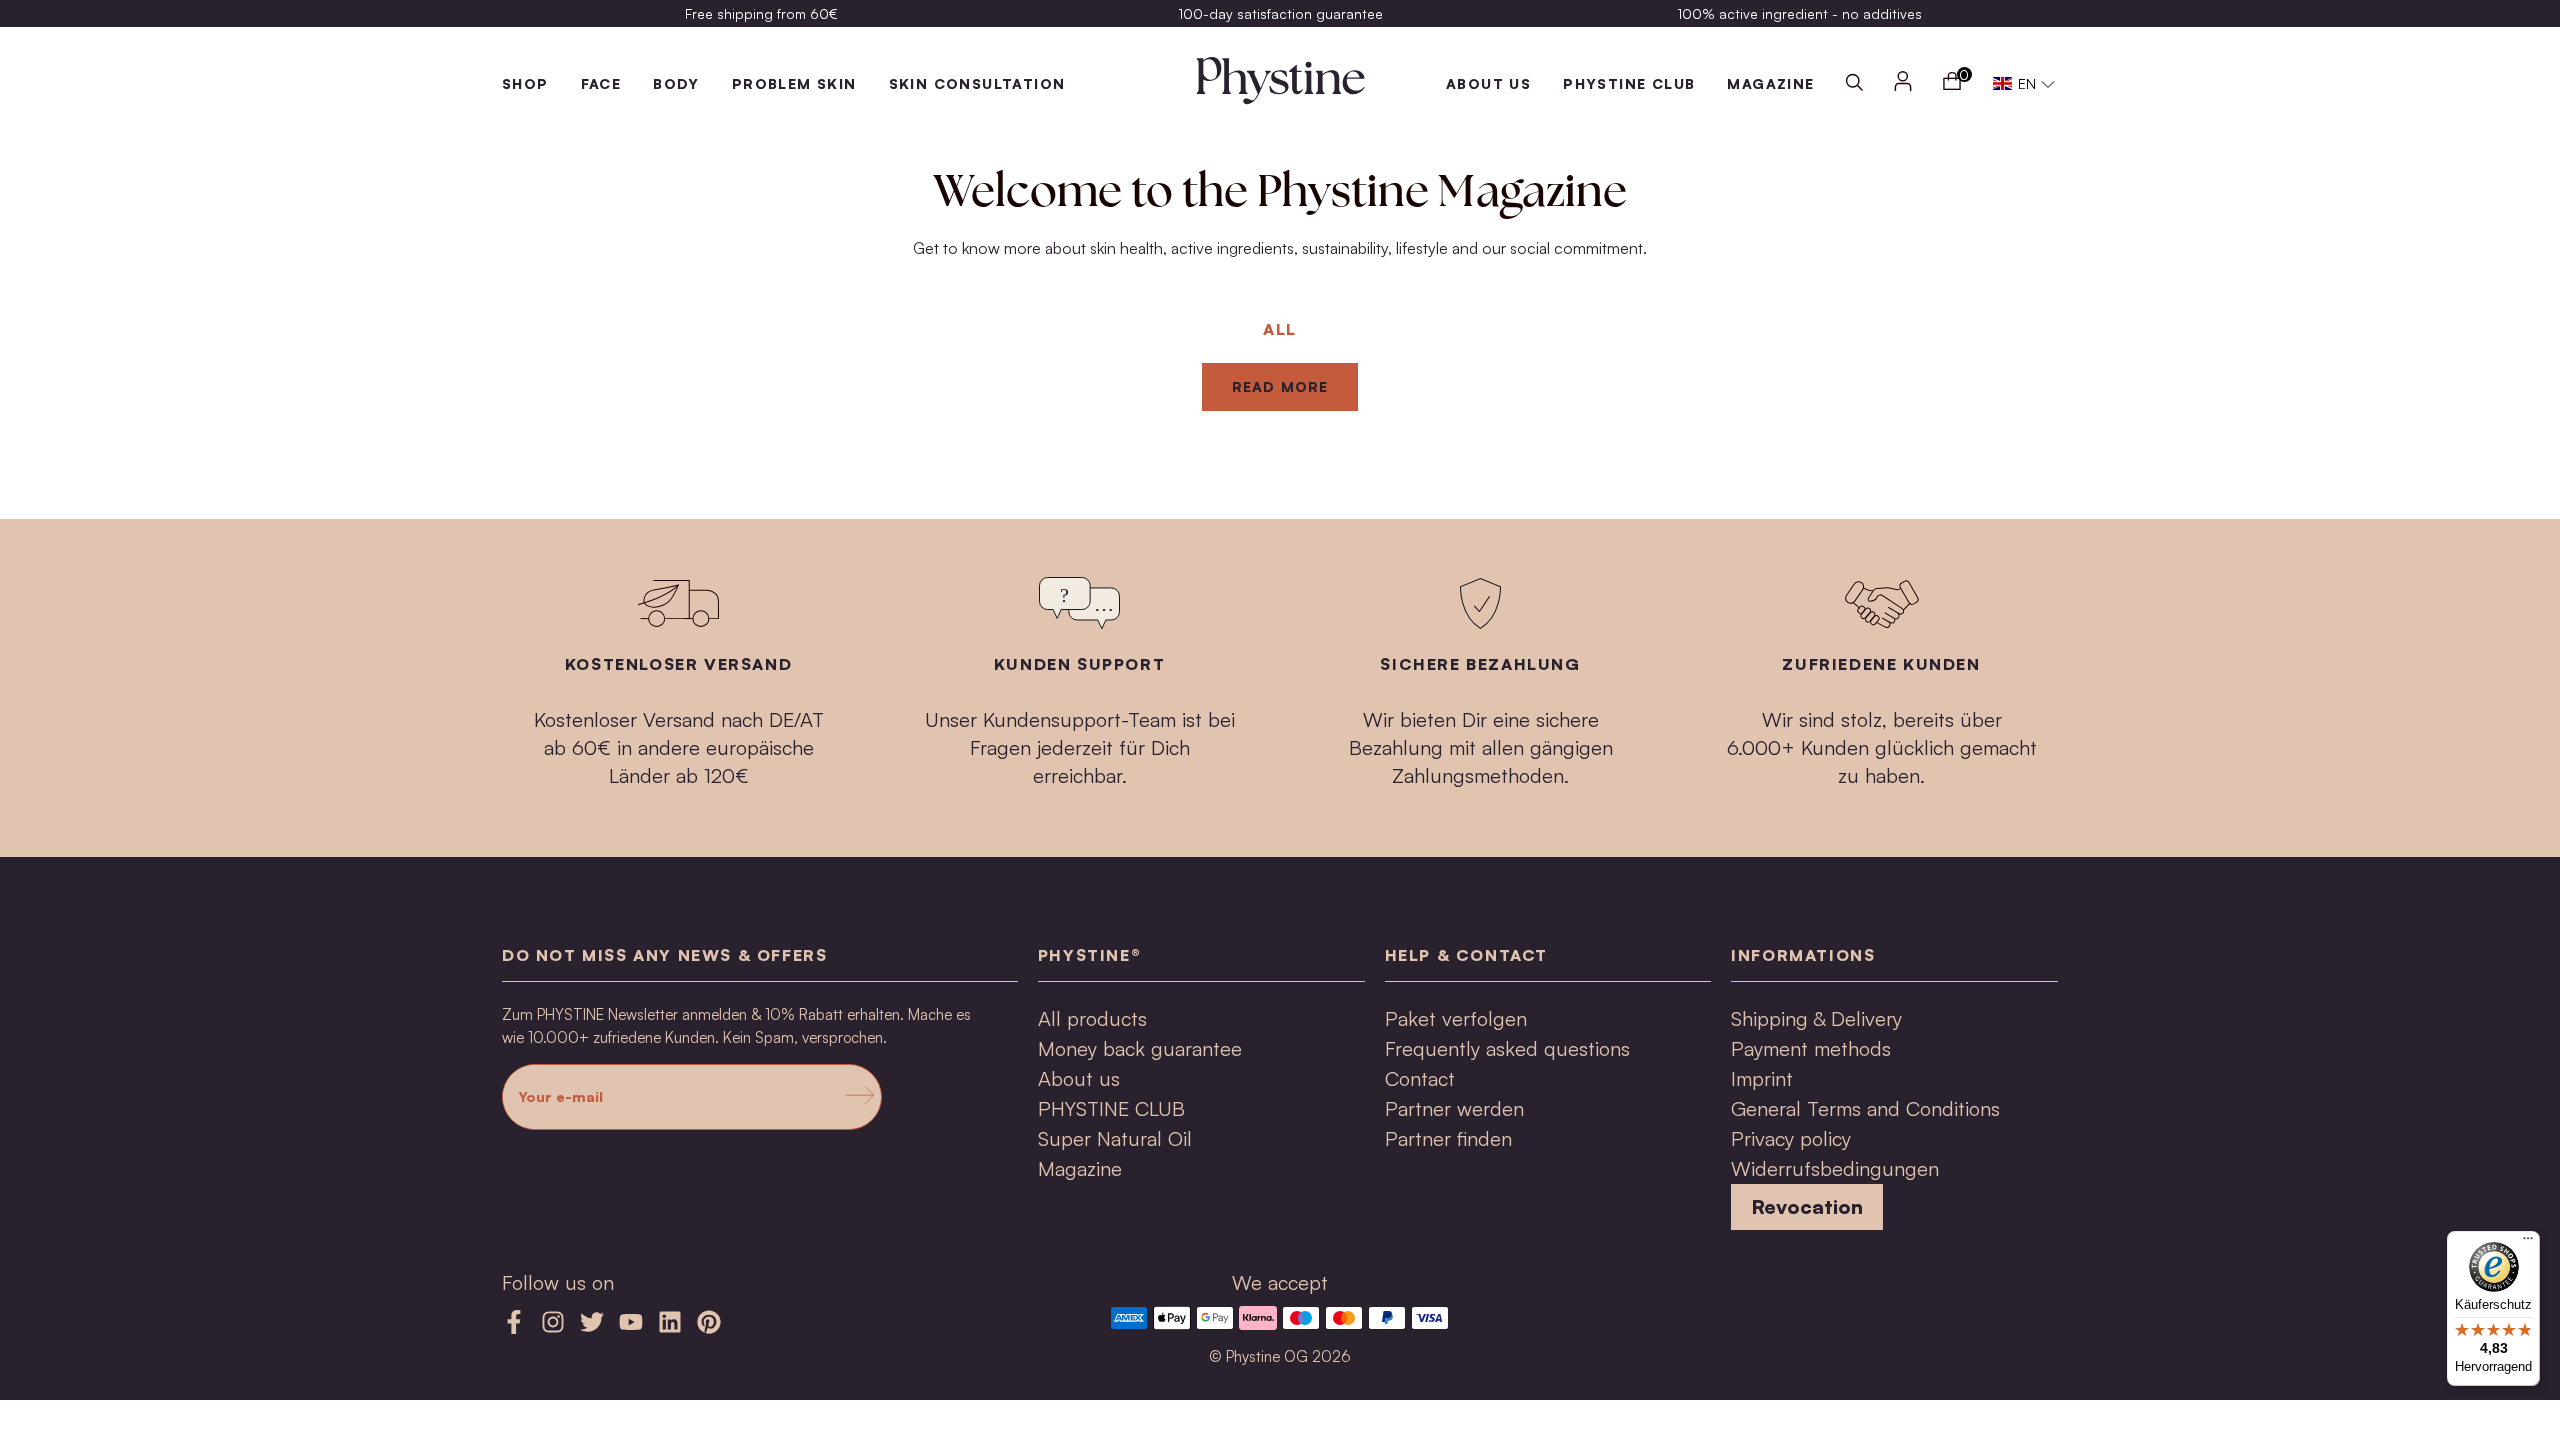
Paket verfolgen (1456, 1018)
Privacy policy (1791, 1138)
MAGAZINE (1770, 83)
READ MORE (1280, 386)
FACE (601, 83)
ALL (1280, 329)
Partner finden (1448, 1138)
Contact (1420, 1078)
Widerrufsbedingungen (1835, 1168)
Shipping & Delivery (1816, 1018)
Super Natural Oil (1115, 1138)
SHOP (525, 83)
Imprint (1762, 1078)
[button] (2024, 84)
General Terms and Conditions (1865, 1108)
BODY (676, 83)
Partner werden (1454, 1108)
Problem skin (794, 83)
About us (1488, 83)
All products (1092, 1018)
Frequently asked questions (1507, 1048)
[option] (761, 13)
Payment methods (1811, 1048)
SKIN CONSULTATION (977, 83)
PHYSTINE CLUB (1629, 83)
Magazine (1080, 1168)
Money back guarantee (1140, 1048)
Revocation (1807, 1206)
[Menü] (2528, 1243)
